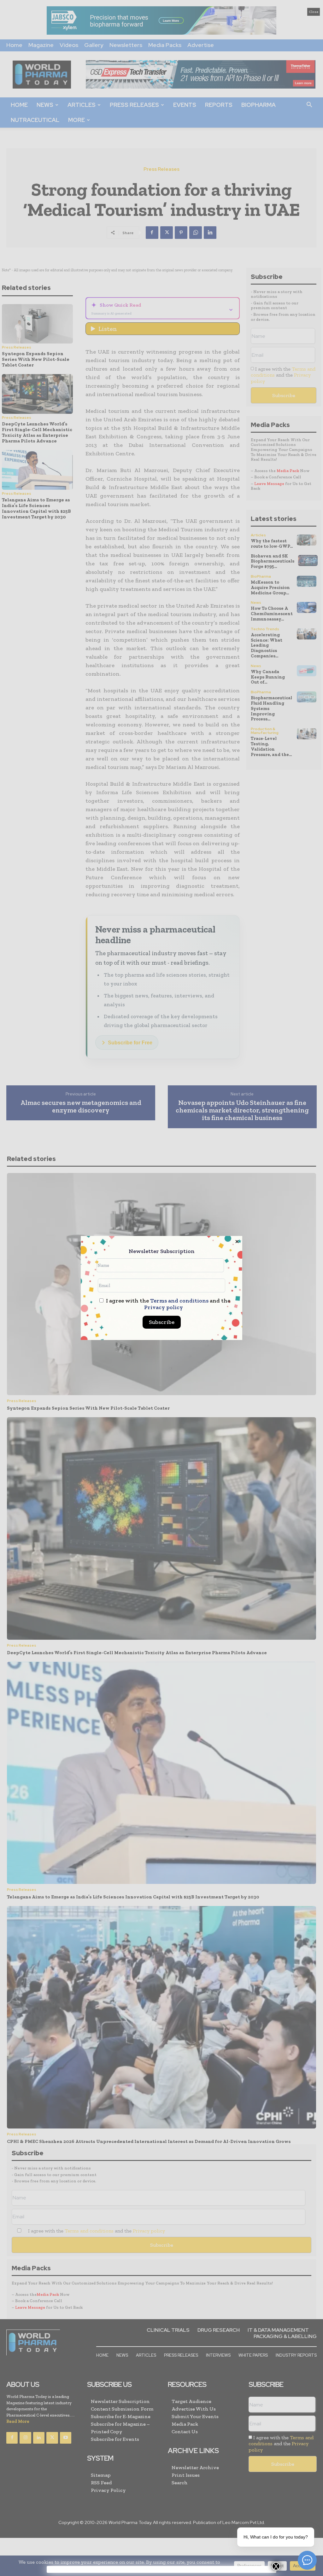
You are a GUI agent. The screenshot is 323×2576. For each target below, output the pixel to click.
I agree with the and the (167, 1304)
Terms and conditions (179, 1301)
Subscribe (162, 1322)
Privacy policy (164, 1307)
